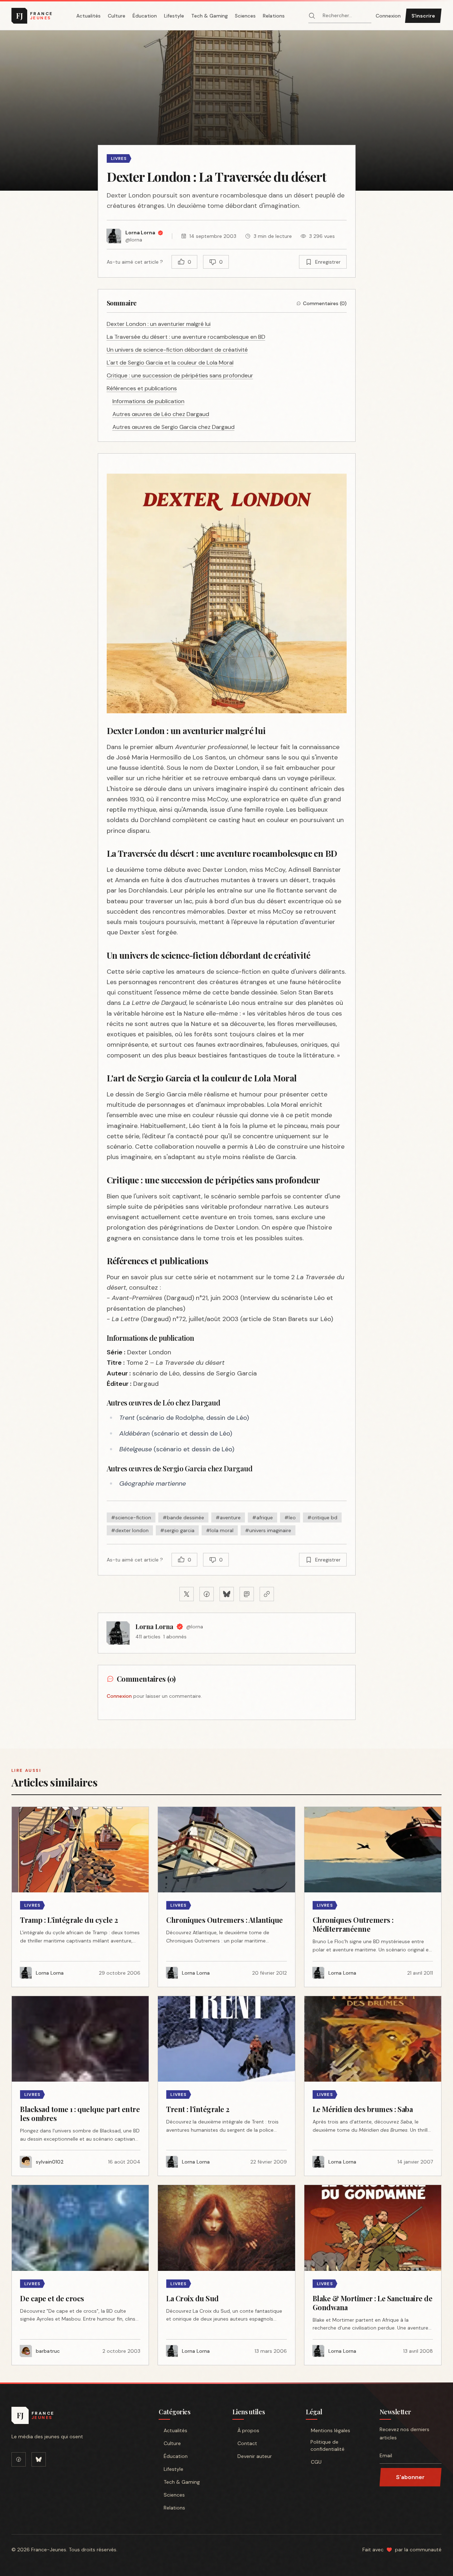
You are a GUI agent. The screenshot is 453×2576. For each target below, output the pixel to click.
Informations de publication (148, 401)
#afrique (262, 1517)
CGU (316, 2462)
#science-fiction (131, 1517)
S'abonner (410, 2477)
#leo (290, 1517)
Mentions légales (331, 2430)
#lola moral (220, 1530)
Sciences (245, 16)
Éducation (145, 16)
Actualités (88, 16)
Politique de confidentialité (327, 2445)
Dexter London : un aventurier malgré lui (159, 324)
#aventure (228, 1517)
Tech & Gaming (209, 16)
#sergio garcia (177, 1530)
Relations (274, 16)
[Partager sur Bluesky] (227, 1594)
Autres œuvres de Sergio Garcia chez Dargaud (174, 427)
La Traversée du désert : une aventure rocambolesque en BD (186, 337)
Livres (119, 158)
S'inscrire (423, 16)
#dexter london (130, 1530)
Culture (117, 16)
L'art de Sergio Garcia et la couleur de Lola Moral (170, 363)
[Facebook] (19, 2459)
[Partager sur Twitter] (187, 1594)
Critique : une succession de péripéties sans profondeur (180, 375)
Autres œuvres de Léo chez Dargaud (161, 414)
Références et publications (142, 388)
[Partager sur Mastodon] (247, 1594)
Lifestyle (174, 16)
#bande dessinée (183, 1517)
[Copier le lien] (267, 1594)
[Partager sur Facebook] (207, 1594)
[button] (226, 111)
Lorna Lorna (154, 1627)
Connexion (388, 16)
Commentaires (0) (325, 303)
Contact (247, 2443)
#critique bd (322, 1517)
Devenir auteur (255, 2456)
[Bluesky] (39, 2459)
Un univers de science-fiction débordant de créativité (177, 350)
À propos (248, 2430)
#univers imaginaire (268, 1530)
